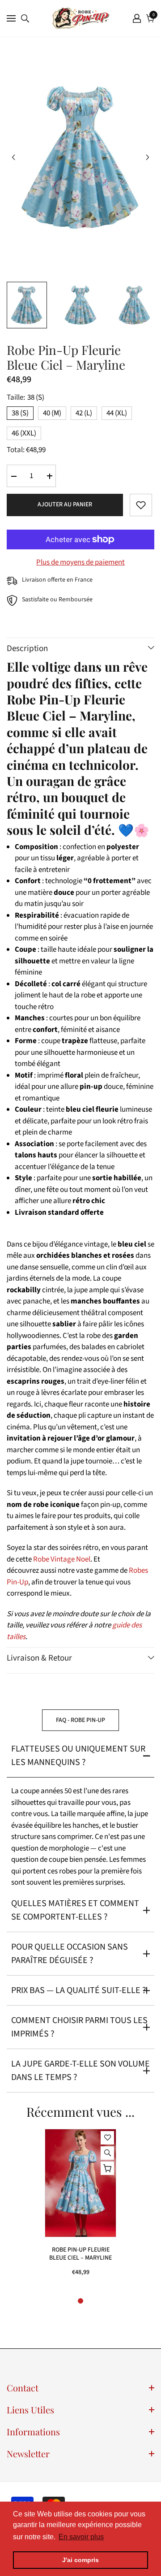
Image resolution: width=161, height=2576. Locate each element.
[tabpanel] (80, 2207)
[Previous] (13, 157)
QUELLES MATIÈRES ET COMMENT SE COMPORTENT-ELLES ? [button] (75, 1910)
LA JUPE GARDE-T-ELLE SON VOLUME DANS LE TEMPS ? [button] (80, 2071)
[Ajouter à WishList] (141, 505)
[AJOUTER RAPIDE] (107, 2168)
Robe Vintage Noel (62, 1559)
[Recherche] (25, 18)
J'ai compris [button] (80, 2560)
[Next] (148, 157)
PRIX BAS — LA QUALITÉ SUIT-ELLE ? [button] (79, 1990)
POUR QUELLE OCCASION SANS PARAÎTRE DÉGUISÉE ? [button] (70, 1954)
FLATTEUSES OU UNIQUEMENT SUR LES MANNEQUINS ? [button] (78, 1756)
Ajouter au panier (65, 505)
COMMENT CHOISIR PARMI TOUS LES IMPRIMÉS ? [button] (79, 2027)
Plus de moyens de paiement (80, 562)
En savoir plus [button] (81, 2537)
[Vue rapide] (107, 2153)
